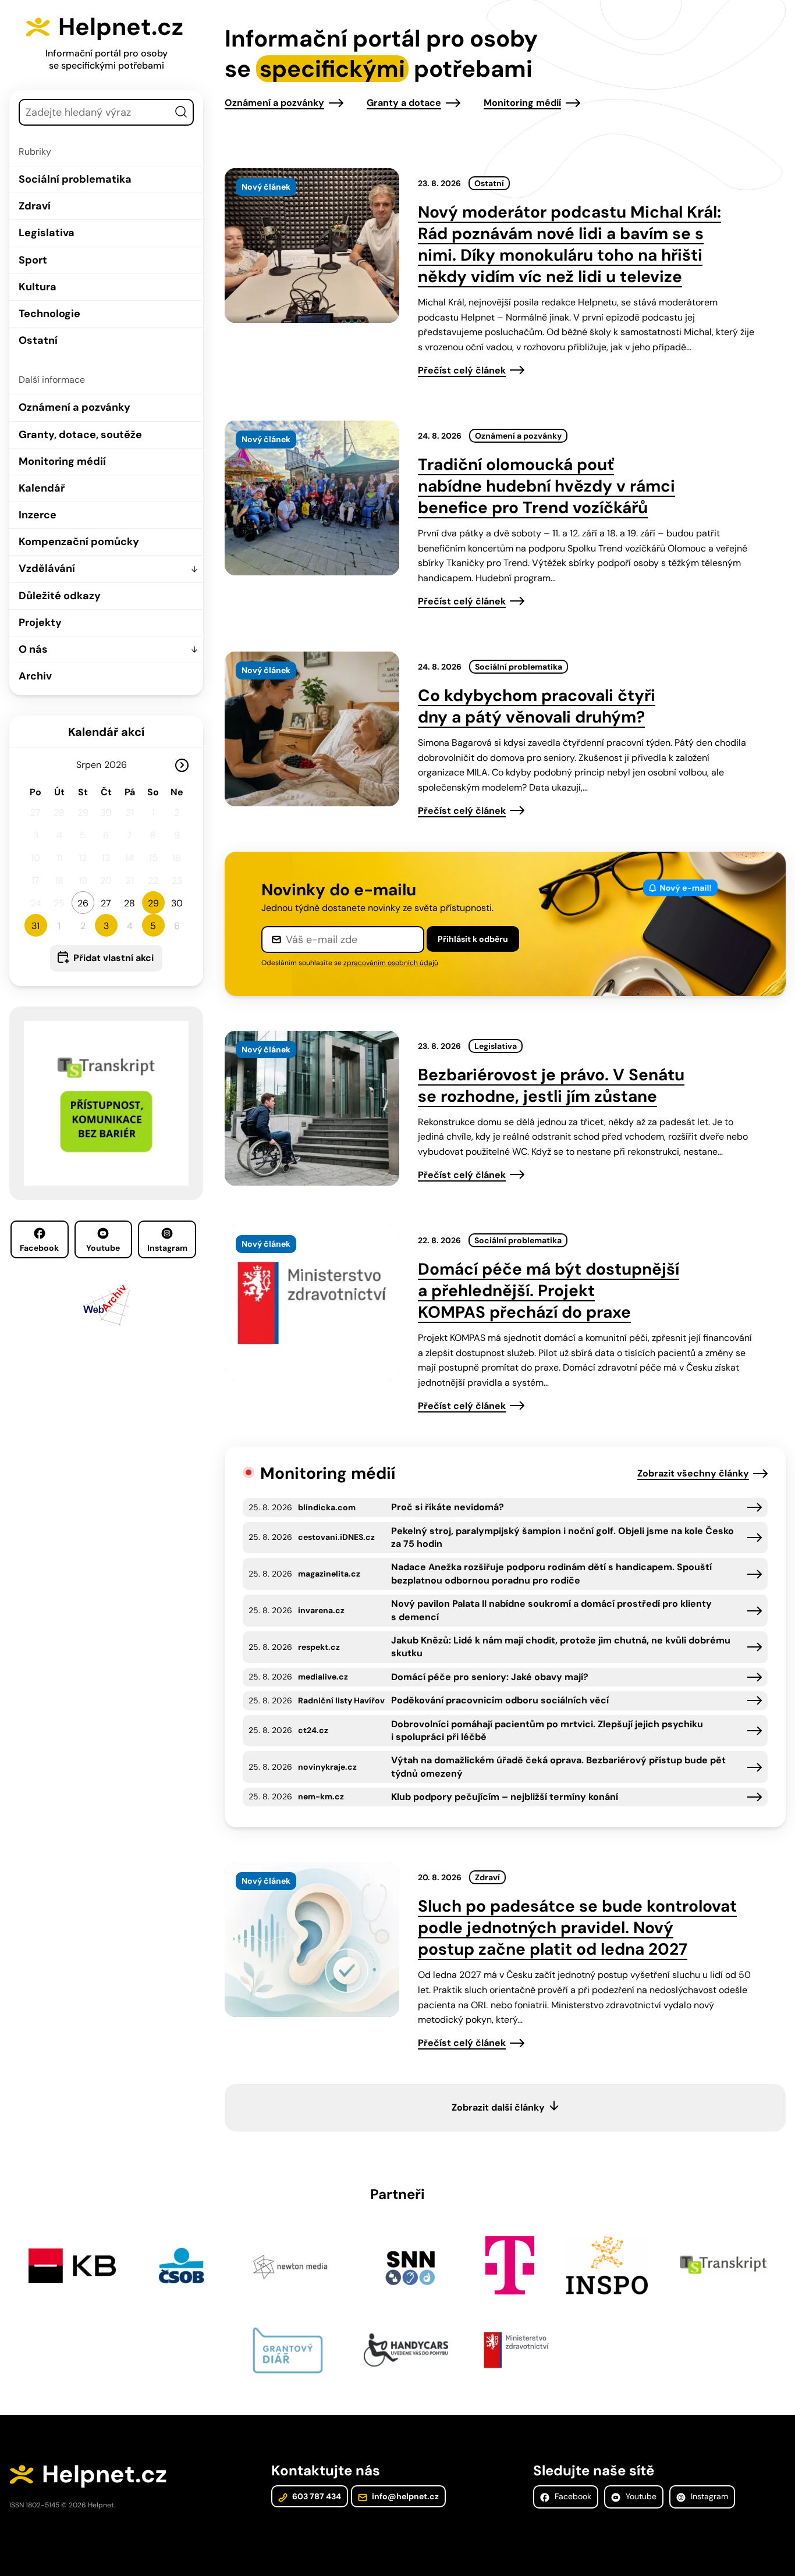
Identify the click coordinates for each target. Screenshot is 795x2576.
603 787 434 (316, 2496)
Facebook (39, 1248)
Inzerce (38, 515)
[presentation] (312, 245)
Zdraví (35, 206)
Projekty (40, 622)
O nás (33, 649)
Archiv (35, 676)
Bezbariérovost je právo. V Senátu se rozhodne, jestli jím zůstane (551, 1086)
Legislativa (47, 233)
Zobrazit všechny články (693, 1473)
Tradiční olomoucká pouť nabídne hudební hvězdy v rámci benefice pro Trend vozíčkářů (546, 486)
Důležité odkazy (60, 596)
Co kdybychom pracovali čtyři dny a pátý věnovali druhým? (537, 706)
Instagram (167, 1248)
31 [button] (36, 926)
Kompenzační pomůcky (79, 542)
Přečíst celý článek (462, 370)
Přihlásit (473, 939)
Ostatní (38, 340)
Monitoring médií (62, 461)
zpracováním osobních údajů (391, 963)
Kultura (38, 287)
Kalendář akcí (106, 732)
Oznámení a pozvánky (74, 407)
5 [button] (153, 926)
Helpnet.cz (121, 27)
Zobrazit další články (498, 2107)
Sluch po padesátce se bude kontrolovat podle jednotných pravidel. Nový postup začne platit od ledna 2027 (577, 1928)
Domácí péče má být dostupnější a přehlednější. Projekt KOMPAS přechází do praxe (549, 1291)
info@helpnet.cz (404, 2496)
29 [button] (153, 903)
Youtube (103, 1248)
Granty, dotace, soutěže (80, 435)
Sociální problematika (75, 179)
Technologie (49, 314)
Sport (33, 260)
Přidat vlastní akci (113, 958)
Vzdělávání (47, 568)
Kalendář (42, 488)
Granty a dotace (404, 103)
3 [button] (106, 926)
